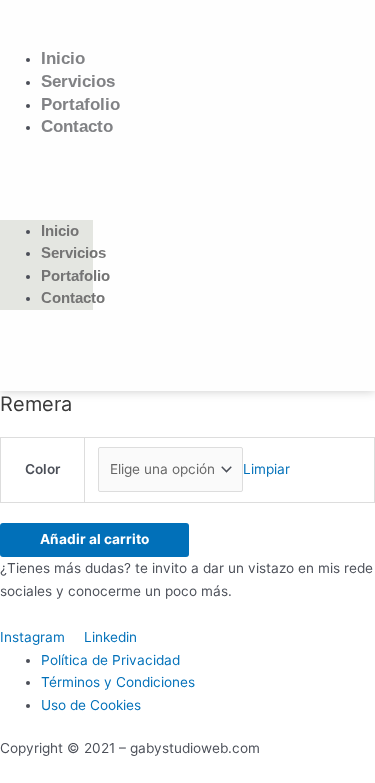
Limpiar (266, 469)
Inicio (63, 58)
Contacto (77, 126)
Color (42, 469)
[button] (46, 170)
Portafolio (80, 104)
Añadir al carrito (94, 539)
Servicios (78, 81)
